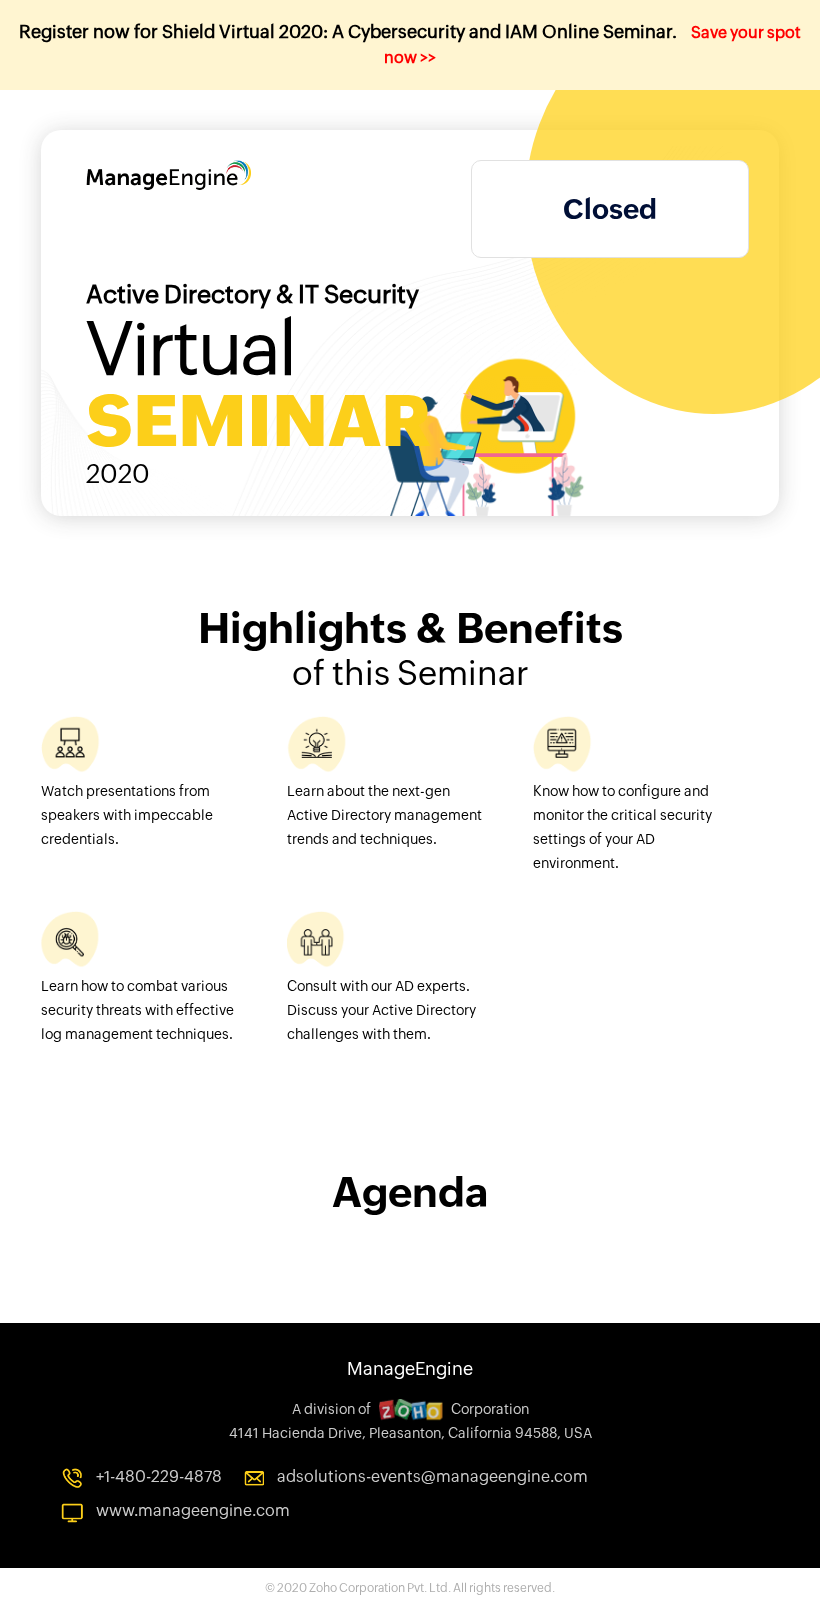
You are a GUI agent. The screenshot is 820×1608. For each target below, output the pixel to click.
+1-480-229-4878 (159, 1476)
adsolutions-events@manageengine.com (432, 1476)
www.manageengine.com (193, 1510)
